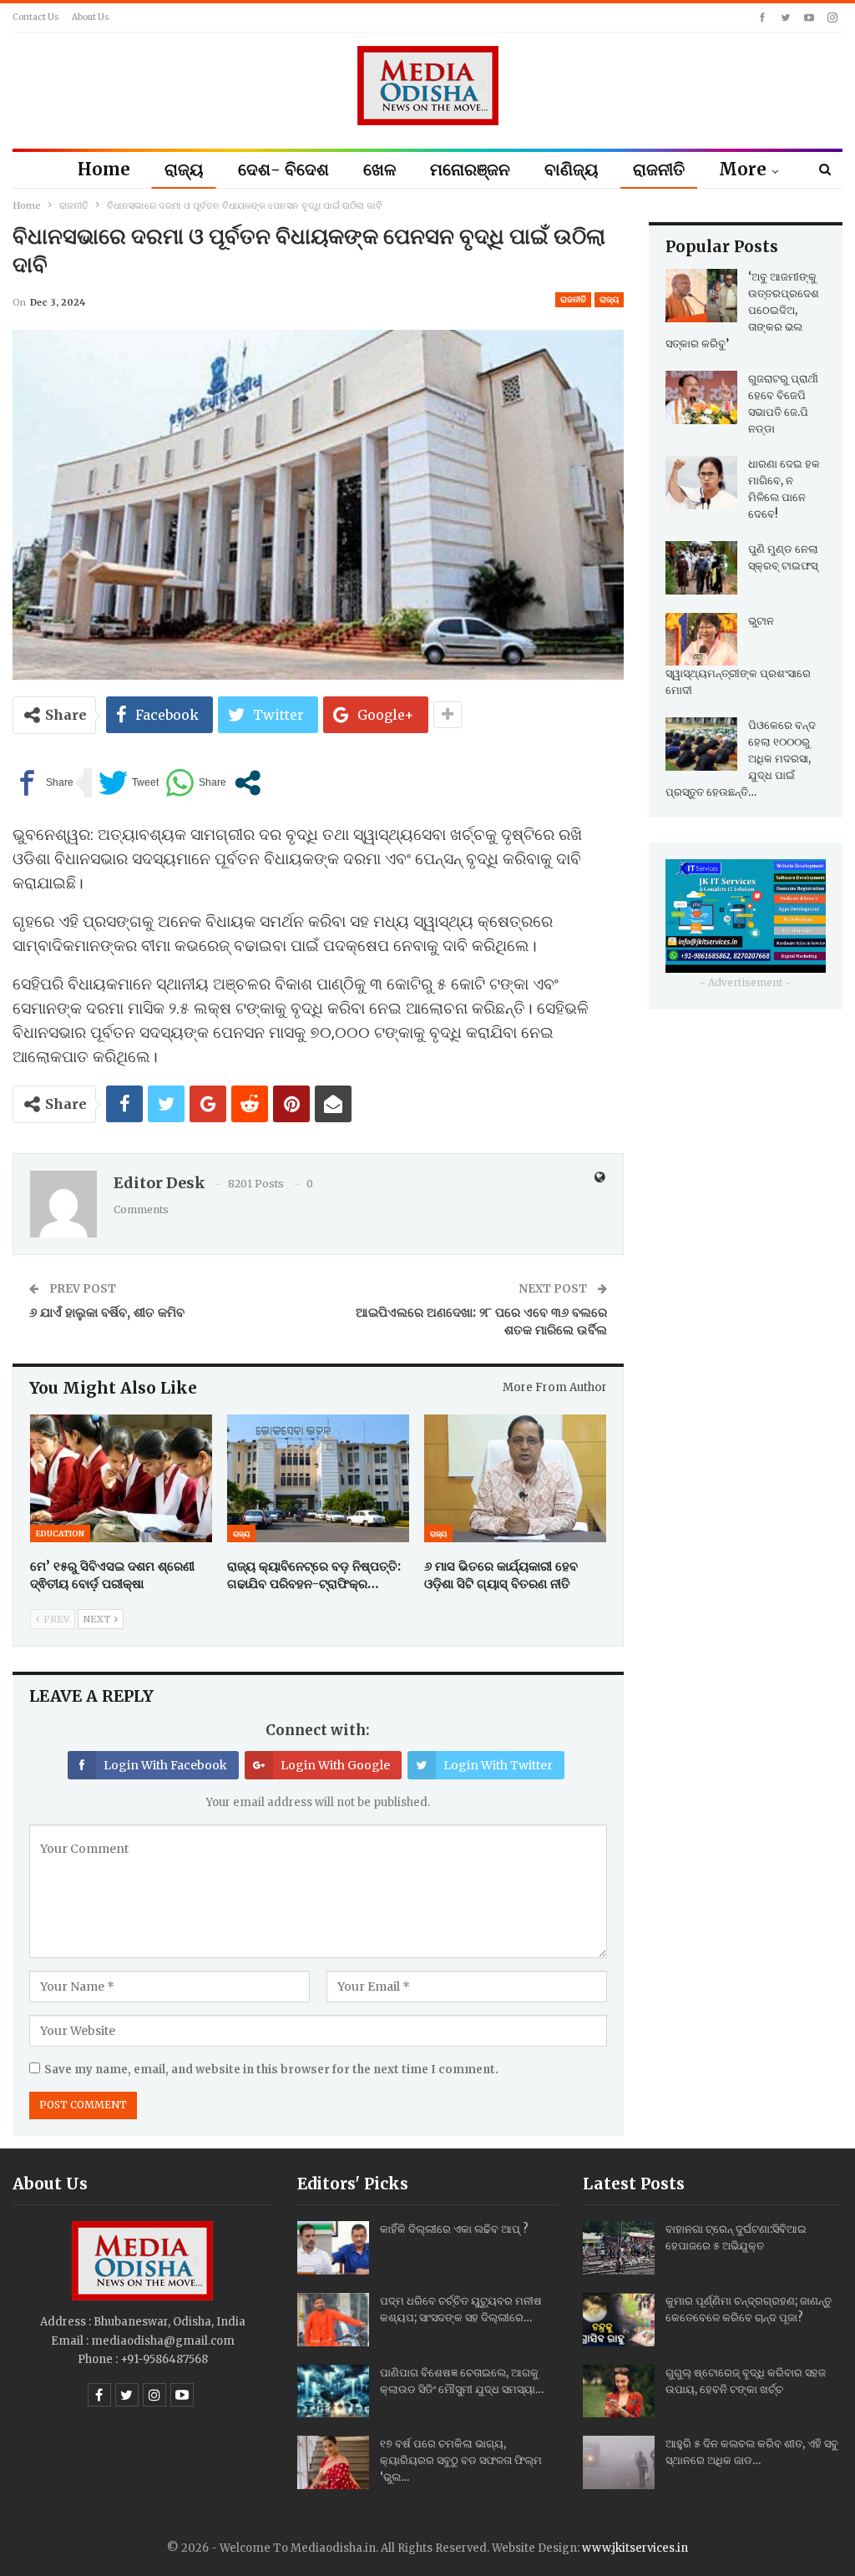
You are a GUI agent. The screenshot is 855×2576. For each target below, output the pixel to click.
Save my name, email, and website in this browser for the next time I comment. (271, 2070)
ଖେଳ (379, 169)
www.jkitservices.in (635, 2548)
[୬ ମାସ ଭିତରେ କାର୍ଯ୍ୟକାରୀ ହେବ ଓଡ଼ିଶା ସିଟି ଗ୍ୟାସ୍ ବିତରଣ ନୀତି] (515, 1478)
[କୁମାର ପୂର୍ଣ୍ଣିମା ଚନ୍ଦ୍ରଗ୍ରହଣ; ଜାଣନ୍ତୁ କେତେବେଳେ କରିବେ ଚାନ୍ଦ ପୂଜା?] (619, 2320)
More (743, 169)
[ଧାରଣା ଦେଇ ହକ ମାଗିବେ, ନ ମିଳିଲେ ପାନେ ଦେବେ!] (701, 483)
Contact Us (36, 17)
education (60, 1533)
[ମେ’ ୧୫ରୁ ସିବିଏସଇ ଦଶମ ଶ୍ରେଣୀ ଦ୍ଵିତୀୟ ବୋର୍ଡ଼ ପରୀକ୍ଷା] (121, 1478)
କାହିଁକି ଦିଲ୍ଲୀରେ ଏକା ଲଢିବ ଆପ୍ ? (454, 2229)
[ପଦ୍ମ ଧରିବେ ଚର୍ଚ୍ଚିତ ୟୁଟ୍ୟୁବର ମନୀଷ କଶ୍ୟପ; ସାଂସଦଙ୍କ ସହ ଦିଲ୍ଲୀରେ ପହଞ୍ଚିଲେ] (333, 2320)
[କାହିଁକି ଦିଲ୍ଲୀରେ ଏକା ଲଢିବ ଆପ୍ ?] (333, 2248)
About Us (91, 17)
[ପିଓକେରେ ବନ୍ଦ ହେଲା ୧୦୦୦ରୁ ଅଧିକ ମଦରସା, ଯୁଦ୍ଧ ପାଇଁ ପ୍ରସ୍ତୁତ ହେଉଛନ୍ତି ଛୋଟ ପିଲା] (701, 744)
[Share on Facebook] (43, 783)
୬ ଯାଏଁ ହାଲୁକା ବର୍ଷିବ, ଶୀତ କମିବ (107, 1312)
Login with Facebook (165, 1765)
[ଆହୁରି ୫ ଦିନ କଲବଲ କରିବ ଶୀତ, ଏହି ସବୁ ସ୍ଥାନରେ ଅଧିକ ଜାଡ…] (619, 2462)
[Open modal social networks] (248, 783)
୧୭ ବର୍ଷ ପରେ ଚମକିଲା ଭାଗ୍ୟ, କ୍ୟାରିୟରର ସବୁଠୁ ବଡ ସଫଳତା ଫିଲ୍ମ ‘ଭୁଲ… (461, 2460)
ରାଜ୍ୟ (184, 169)
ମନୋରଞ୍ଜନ (470, 169)
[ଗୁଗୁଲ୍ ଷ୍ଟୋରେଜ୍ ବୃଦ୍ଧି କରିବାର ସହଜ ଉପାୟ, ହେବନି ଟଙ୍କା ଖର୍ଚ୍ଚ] (619, 2391)
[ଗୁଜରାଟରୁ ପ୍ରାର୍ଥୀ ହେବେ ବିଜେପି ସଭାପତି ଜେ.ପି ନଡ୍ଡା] (701, 397)
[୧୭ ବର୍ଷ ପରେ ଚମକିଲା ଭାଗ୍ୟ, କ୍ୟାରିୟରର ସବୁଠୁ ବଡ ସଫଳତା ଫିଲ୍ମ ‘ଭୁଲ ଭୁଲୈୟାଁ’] (333, 2462)
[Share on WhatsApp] (196, 783)
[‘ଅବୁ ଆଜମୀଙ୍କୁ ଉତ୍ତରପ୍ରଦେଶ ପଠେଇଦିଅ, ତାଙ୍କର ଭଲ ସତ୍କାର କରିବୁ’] (701, 296)
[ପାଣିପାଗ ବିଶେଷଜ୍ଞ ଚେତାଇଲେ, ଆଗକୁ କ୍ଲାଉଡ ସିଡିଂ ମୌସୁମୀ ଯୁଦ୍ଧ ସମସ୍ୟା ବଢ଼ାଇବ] (333, 2391)
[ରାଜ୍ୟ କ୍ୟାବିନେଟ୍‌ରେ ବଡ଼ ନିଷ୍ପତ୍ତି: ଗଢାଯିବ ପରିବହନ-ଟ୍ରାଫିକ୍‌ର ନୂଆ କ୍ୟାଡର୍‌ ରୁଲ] (318, 1478)
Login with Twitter (498, 1765)
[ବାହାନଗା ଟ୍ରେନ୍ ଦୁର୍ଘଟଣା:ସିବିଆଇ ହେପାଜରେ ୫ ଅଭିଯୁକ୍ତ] (619, 2248)
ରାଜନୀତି (659, 169)
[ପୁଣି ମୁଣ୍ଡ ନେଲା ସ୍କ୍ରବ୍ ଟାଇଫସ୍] (701, 568)
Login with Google (335, 1765)
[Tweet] (129, 783)
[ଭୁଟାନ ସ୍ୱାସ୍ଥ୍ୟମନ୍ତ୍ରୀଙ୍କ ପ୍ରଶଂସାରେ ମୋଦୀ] (701, 640)
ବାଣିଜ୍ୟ (572, 169)
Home (104, 169)
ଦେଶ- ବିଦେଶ (283, 169)
